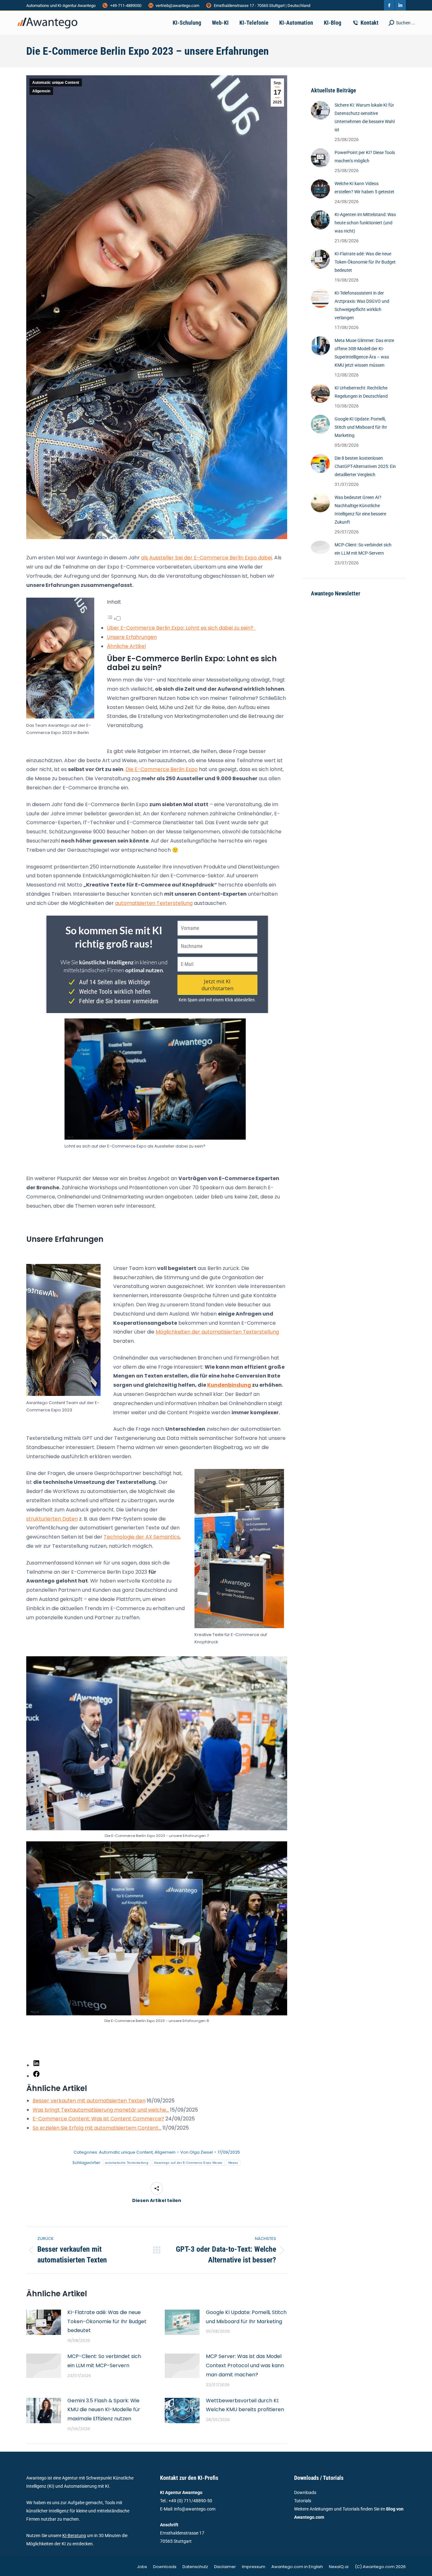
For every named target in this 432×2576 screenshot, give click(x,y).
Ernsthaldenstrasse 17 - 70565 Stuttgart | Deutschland (262, 6)
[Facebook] (36, 2076)
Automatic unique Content (56, 83)
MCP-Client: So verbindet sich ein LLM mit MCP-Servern (104, 2361)
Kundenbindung (229, 1385)
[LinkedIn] (36, 2065)
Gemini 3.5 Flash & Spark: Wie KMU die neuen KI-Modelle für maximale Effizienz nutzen (104, 2410)
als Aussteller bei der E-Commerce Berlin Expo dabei (207, 558)
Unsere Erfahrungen (132, 637)
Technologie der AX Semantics (142, 1537)
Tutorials (303, 2501)
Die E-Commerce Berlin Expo (162, 769)
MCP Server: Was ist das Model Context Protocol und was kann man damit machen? (245, 2365)
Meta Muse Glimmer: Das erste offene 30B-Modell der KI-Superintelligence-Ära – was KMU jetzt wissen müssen (364, 353)
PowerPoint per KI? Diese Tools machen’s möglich (365, 157)
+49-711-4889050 (126, 6)
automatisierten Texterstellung (154, 903)
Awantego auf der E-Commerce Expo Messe (188, 2163)
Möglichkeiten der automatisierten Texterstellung (217, 1332)
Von (197, 2152)
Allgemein (41, 91)
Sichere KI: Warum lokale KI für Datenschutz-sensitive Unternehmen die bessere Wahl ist (365, 117)
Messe (233, 2163)
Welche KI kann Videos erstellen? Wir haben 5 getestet (364, 188)
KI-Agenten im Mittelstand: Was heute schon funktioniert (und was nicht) (365, 223)
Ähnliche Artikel (126, 646)
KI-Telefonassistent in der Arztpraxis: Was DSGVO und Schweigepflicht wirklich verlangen (362, 305)
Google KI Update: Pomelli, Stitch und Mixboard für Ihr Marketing (246, 2317)
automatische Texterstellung (127, 2163)
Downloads (305, 2492)
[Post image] (44, 2322)
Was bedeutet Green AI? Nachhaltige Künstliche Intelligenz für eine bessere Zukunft (360, 510)
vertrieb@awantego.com (177, 6)
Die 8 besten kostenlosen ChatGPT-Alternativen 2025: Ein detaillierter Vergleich (365, 466)
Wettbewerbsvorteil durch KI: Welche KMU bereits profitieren (245, 2405)
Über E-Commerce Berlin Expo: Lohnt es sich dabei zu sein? (181, 628)
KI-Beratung (74, 2536)
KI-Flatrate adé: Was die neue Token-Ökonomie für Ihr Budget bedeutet (107, 2321)
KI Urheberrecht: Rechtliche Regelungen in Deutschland (361, 392)
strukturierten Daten (52, 1519)
